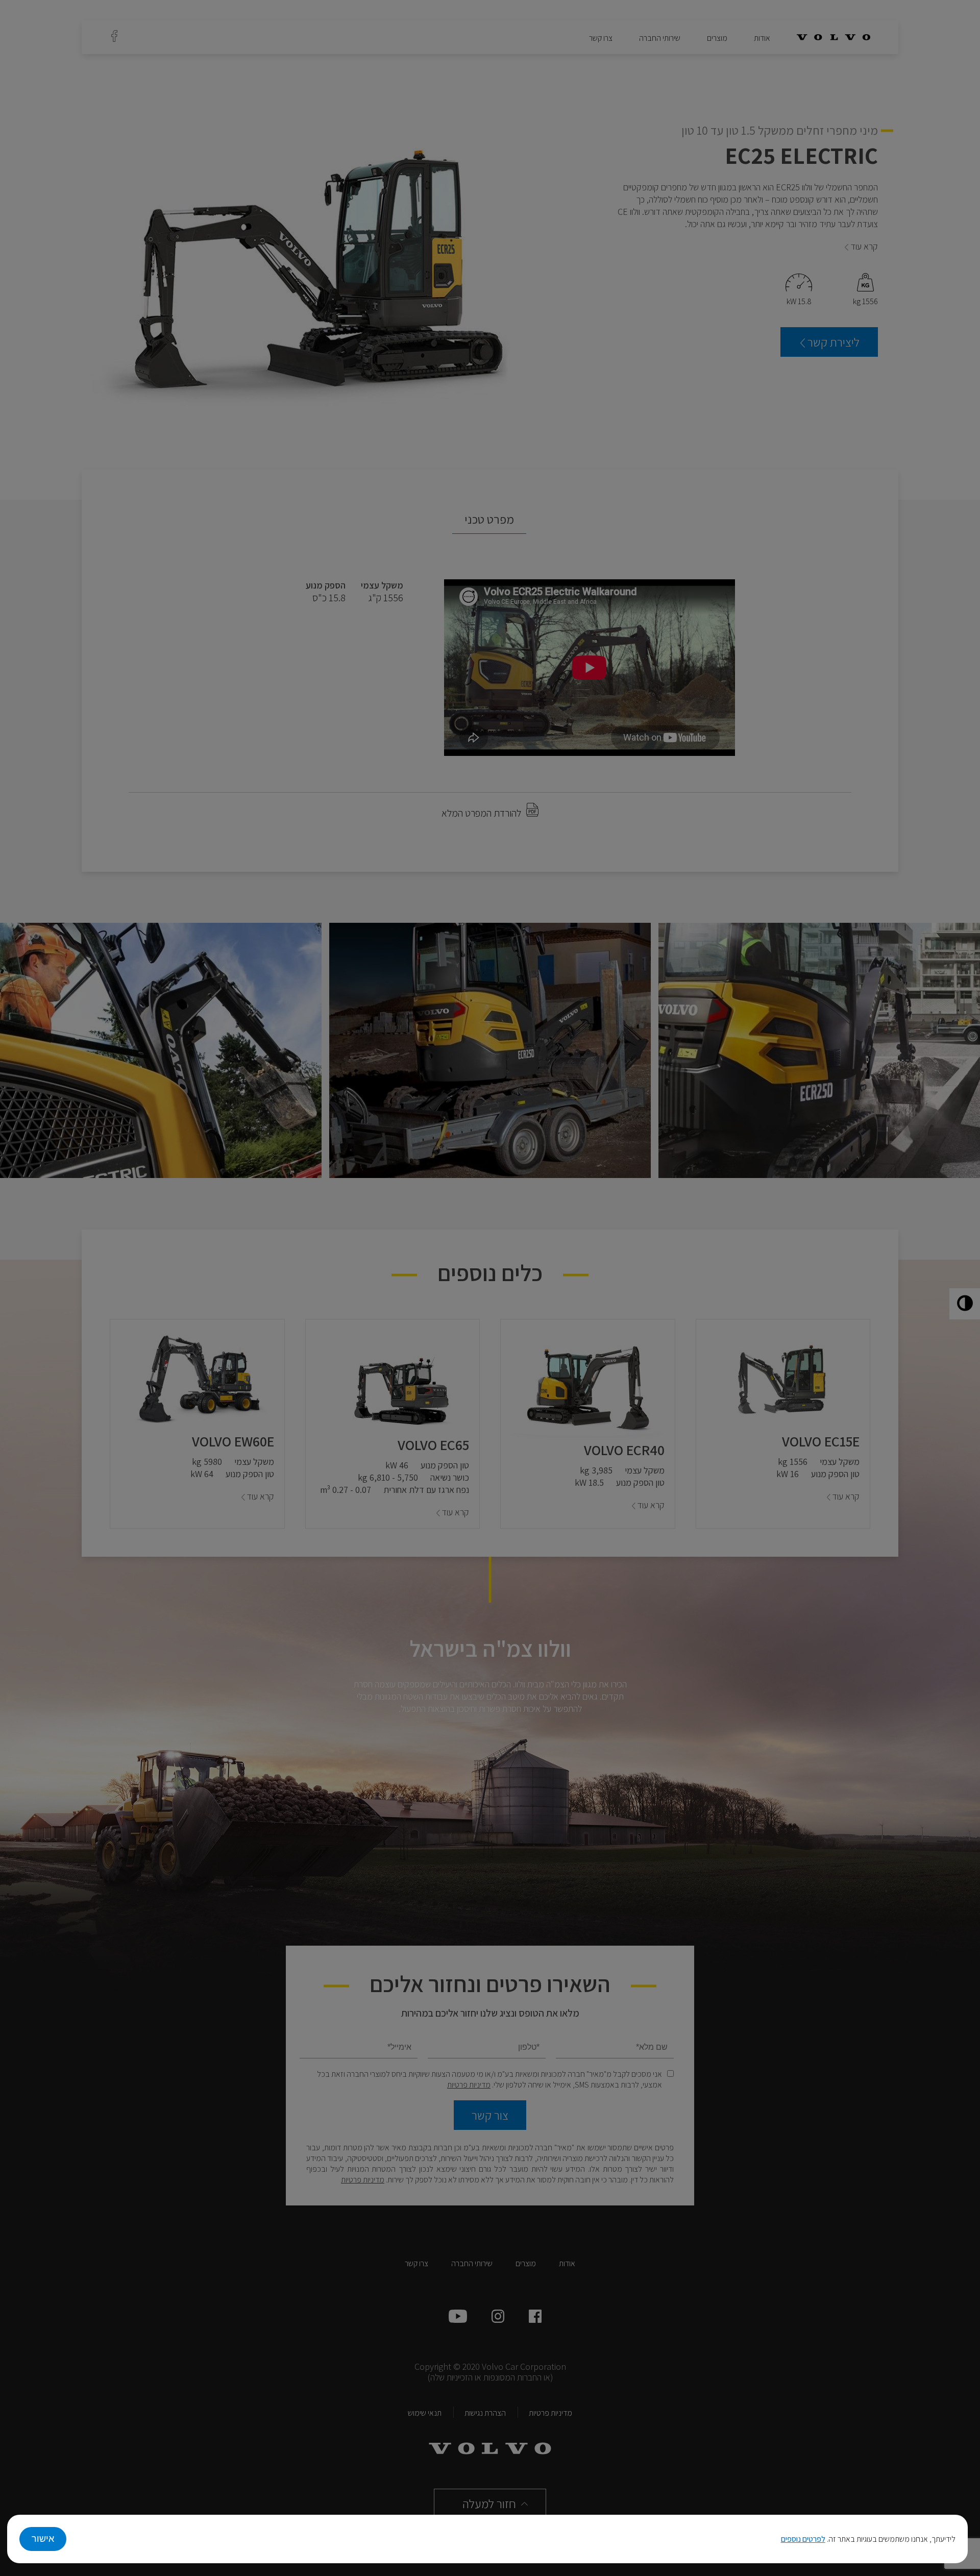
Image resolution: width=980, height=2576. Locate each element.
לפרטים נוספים (803, 2539)
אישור (43, 2539)
